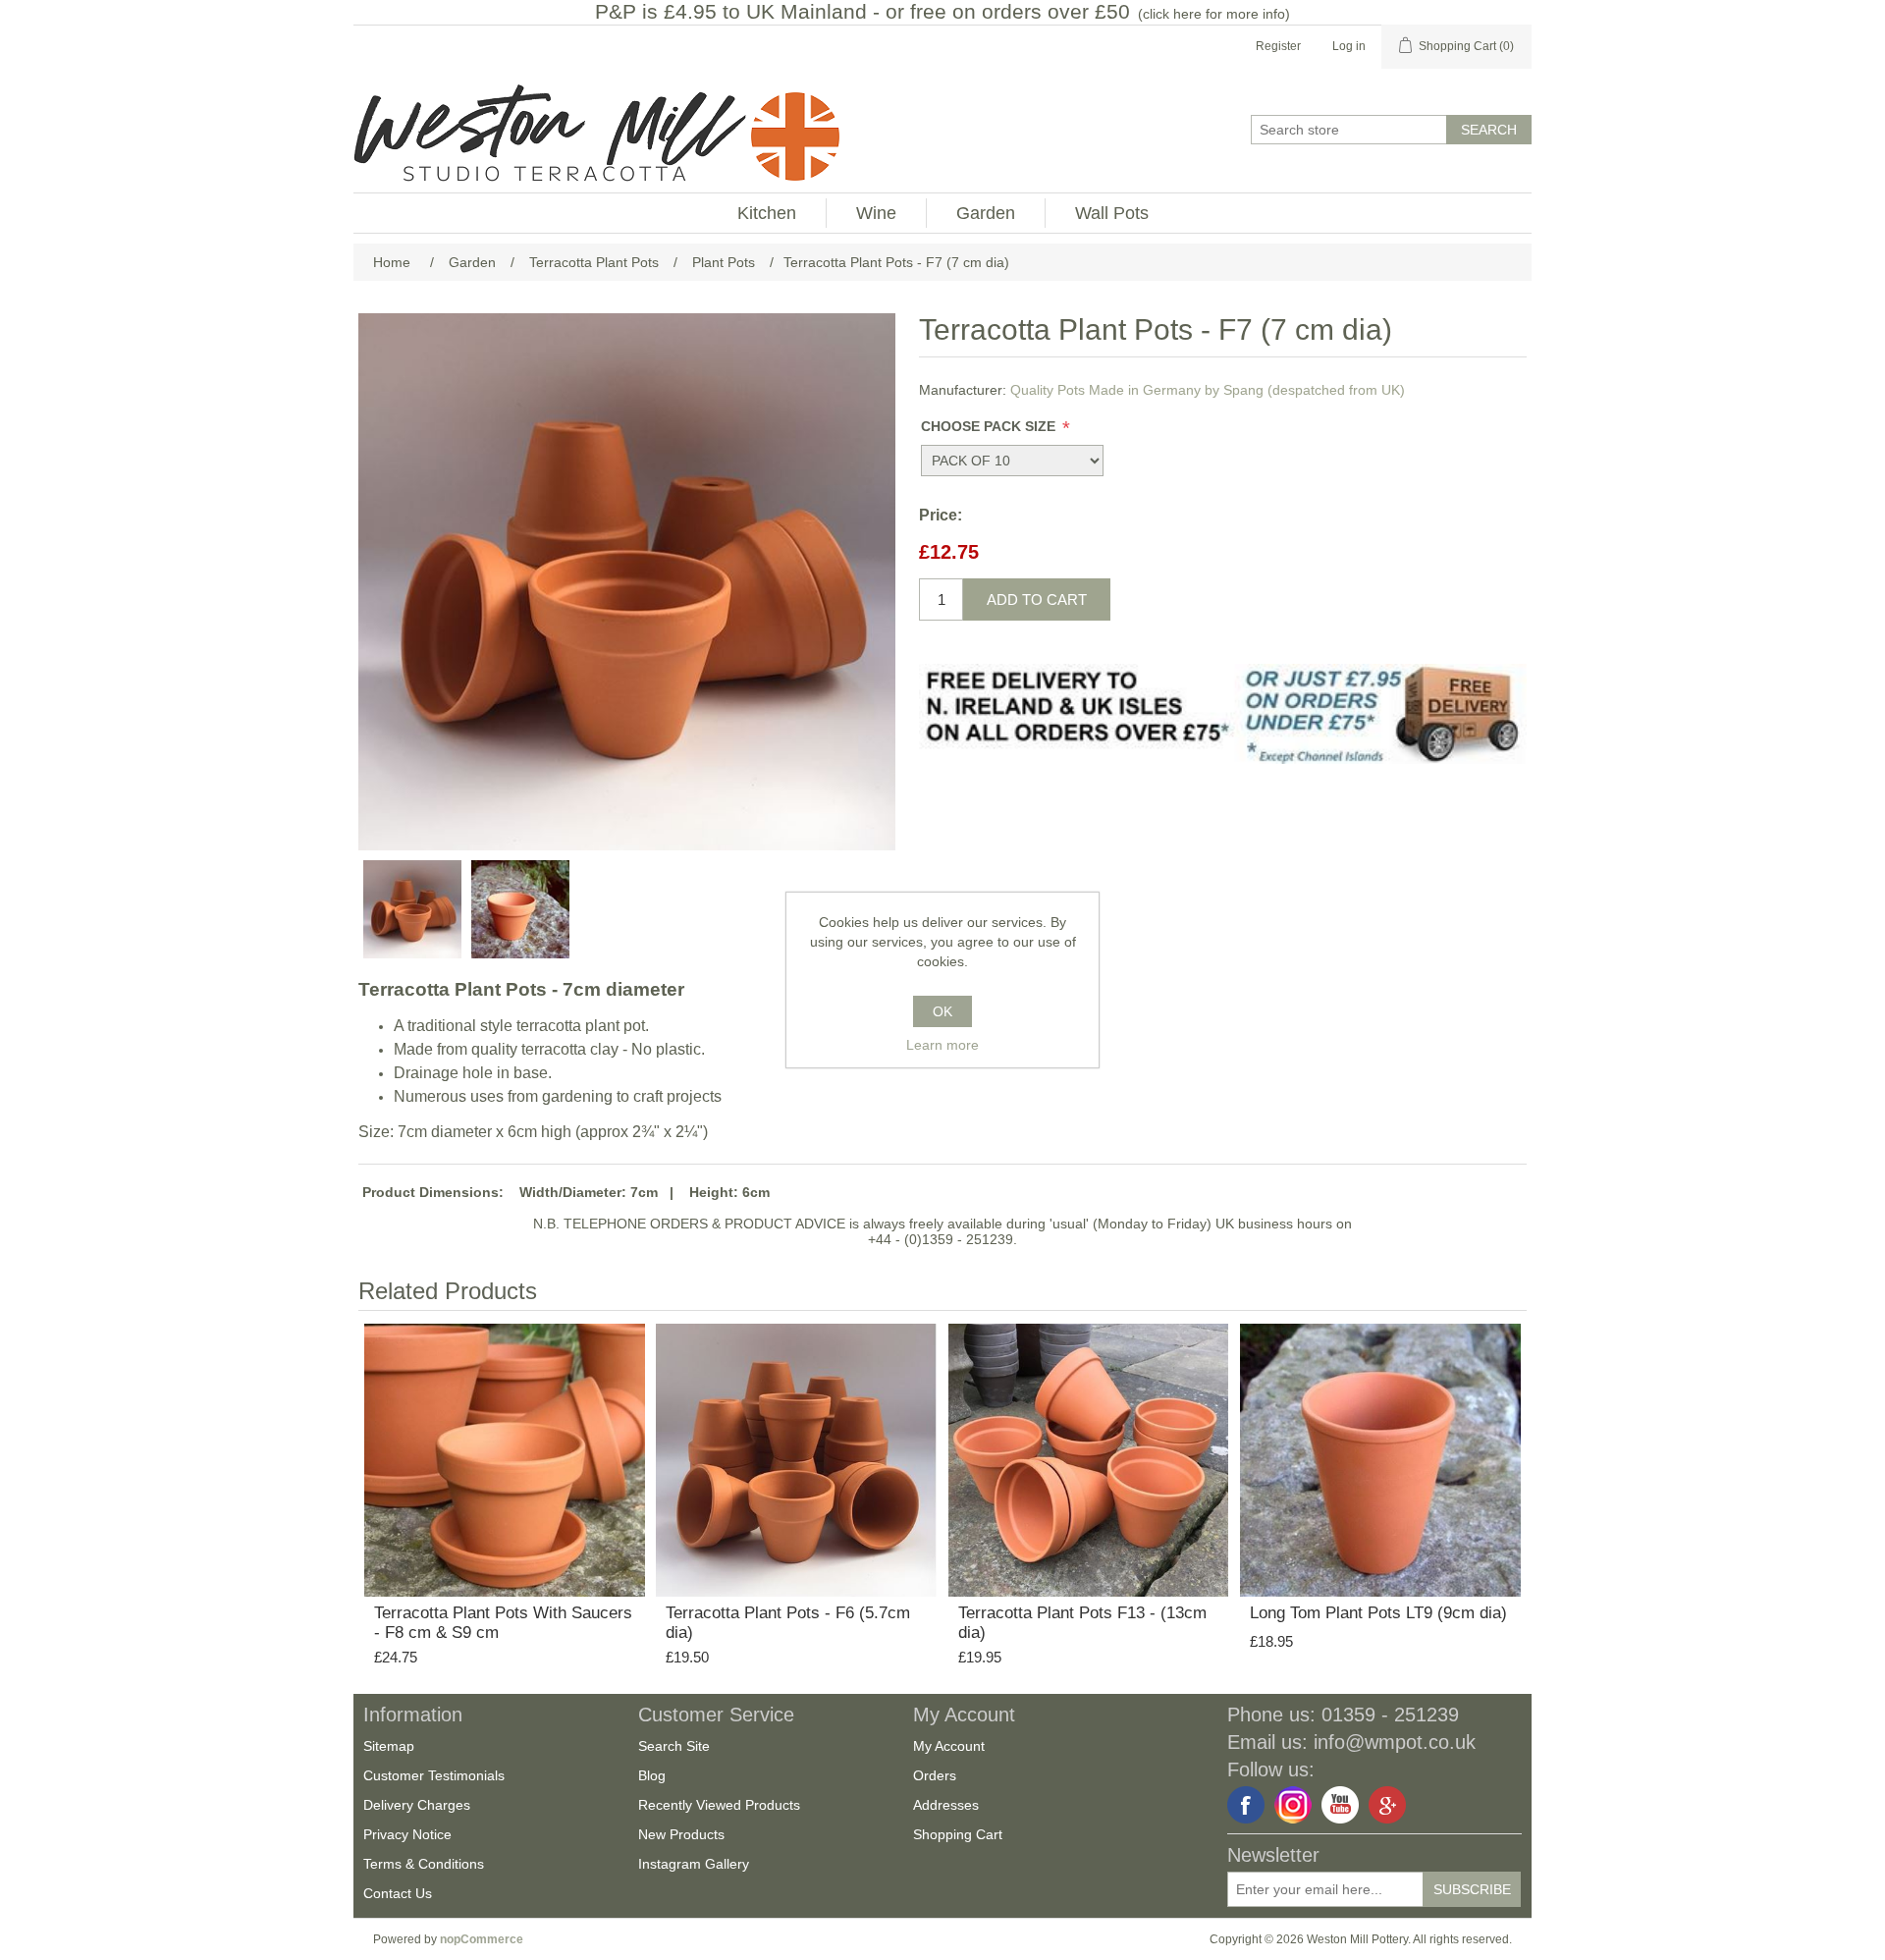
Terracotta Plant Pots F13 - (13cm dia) (1082, 1623)
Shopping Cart (958, 1834)
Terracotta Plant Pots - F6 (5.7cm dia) (788, 1623)
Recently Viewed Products (719, 1805)
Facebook (1246, 1805)
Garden (986, 213)
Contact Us (398, 1893)
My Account (949, 1746)
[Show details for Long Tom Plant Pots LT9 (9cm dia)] (1380, 1456)
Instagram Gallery (694, 1864)
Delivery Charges (417, 1805)
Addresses (946, 1805)
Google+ (1387, 1805)
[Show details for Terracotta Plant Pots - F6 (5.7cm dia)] (796, 1456)
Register (1278, 46)
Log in (1349, 46)
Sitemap (389, 1746)
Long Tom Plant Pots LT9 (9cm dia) (1378, 1613)
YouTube (1340, 1805)
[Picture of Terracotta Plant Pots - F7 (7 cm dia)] (412, 909)
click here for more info (1214, 14)
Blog (652, 1775)
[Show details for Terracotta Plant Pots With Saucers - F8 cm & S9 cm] (505, 1456)
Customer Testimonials (434, 1775)
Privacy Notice (407, 1834)
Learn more (942, 1045)
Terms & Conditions (424, 1864)
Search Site (674, 1746)
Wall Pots (1112, 213)
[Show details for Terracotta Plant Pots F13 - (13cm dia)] (1089, 1456)
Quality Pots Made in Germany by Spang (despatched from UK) (1208, 390)
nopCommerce (482, 1939)
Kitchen (767, 213)
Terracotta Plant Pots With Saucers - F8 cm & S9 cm (503, 1623)
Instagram (1293, 1805)
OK (942, 1011)
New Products (681, 1834)
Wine (876, 213)
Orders (935, 1775)
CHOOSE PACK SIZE (990, 426)
